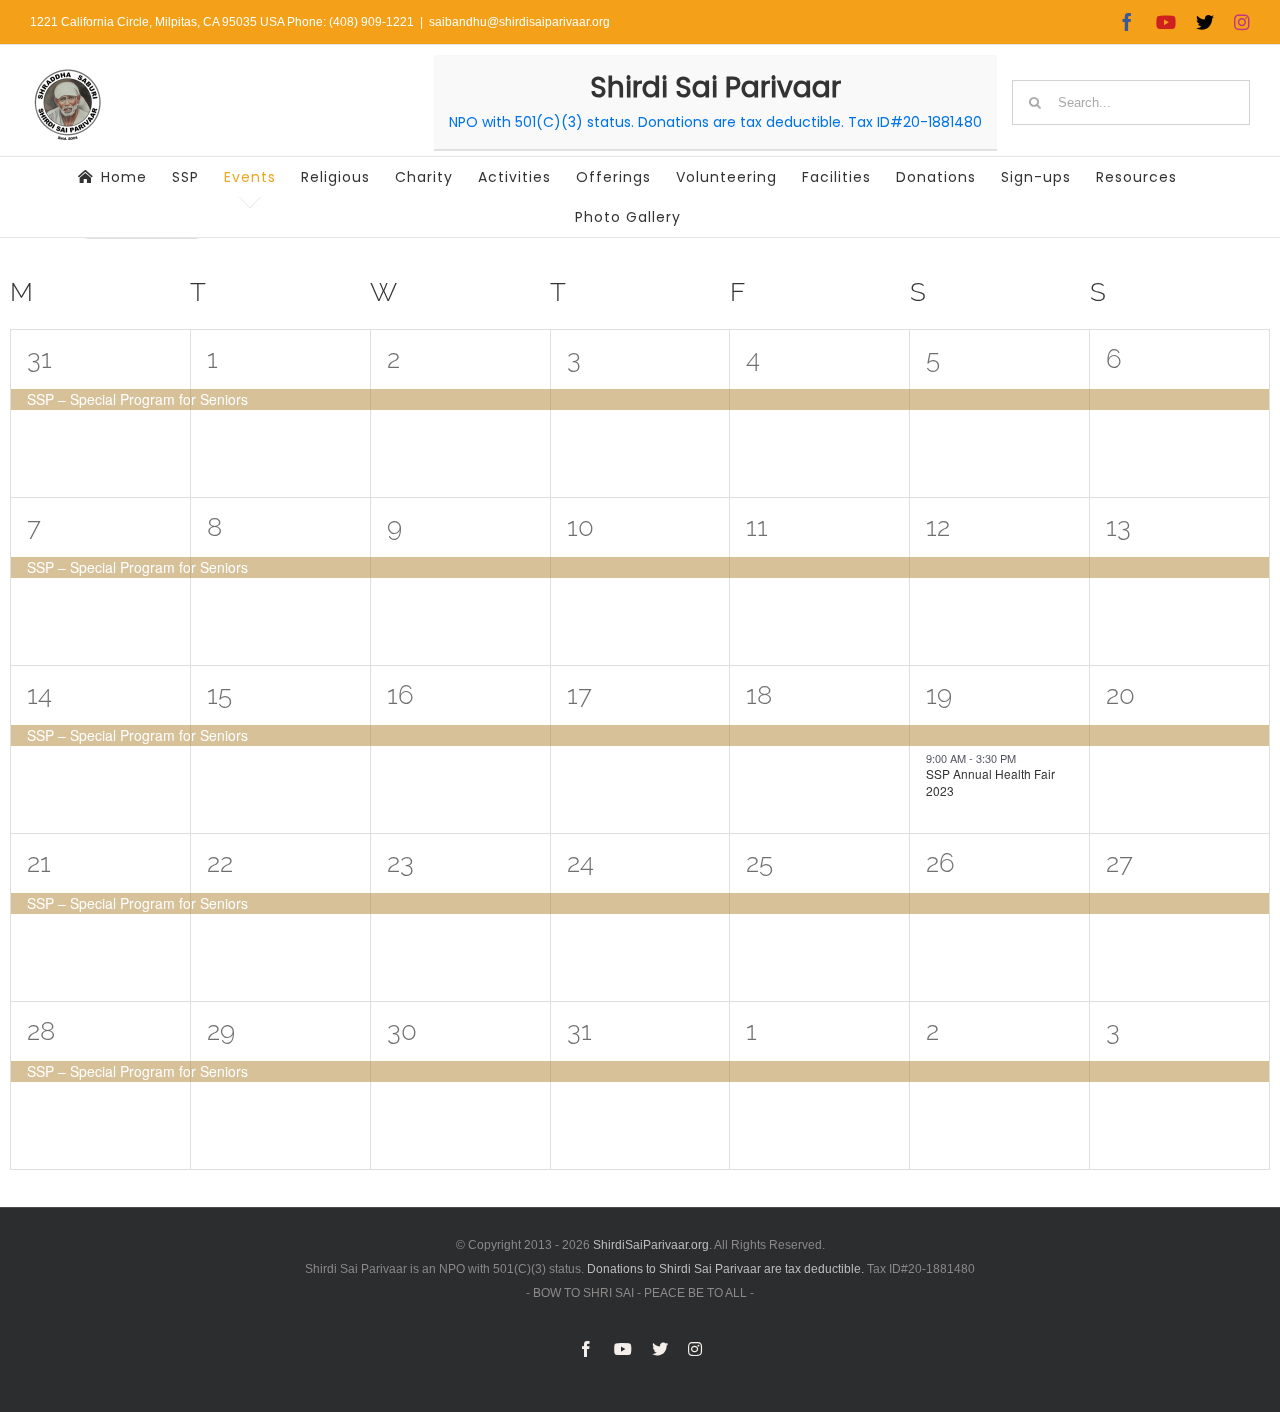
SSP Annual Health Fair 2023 (990, 782)
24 (580, 863)
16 (400, 695)
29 (221, 1031)
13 (1118, 527)
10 (580, 527)
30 (402, 1031)
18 (759, 695)
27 (1119, 863)
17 (579, 695)
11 (757, 527)
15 (219, 695)
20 (1120, 695)
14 (39, 695)
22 (220, 863)
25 (759, 863)
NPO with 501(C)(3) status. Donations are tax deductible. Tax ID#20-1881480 (715, 122)
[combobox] (1131, 102)
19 (939, 695)
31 (39, 359)
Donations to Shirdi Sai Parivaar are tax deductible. (725, 1269)
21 (39, 863)
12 (938, 527)
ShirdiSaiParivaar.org (651, 1245)
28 (41, 1031)
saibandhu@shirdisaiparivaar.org (519, 22)
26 (940, 863)
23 (400, 863)
